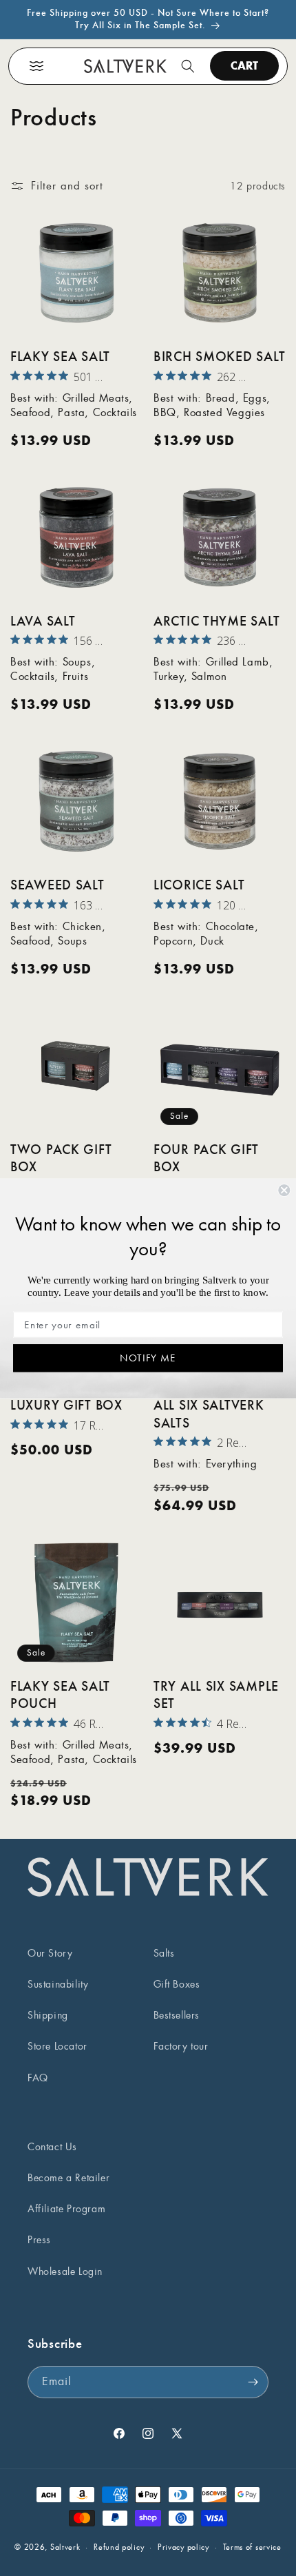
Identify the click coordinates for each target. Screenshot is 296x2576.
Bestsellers (177, 2015)
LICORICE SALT (199, 885)
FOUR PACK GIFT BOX (206, 1158)
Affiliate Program (66, 2209)
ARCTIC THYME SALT (216, 621)
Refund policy (119, 2547)
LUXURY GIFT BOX (66, 1405)
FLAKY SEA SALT (60, 357)
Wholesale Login (65, 2271)
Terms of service (252, 2547)
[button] (36, 66)
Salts (164, 1953)
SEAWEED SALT (57, 885)
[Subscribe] (253, 2382)
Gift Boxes (177, 1984)
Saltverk (65, 2547)
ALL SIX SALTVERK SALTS (209, 1414)
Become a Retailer (68, 2178)
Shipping (48, 2015)
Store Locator (57, 2046)
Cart (244, 65)
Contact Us (52, 2147)
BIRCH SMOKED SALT (219, 357)
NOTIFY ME (148, 1357)
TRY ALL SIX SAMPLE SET (216, 1695)
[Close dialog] (284, 1190)
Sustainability (58, 1984)
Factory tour (181, 2046)
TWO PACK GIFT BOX (61, 1158)
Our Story (50, 1953)
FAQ (38, 2078)
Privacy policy (183, 2547)
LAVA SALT (43, 621)
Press (39, 2240)
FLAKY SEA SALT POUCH (60, 1695)
